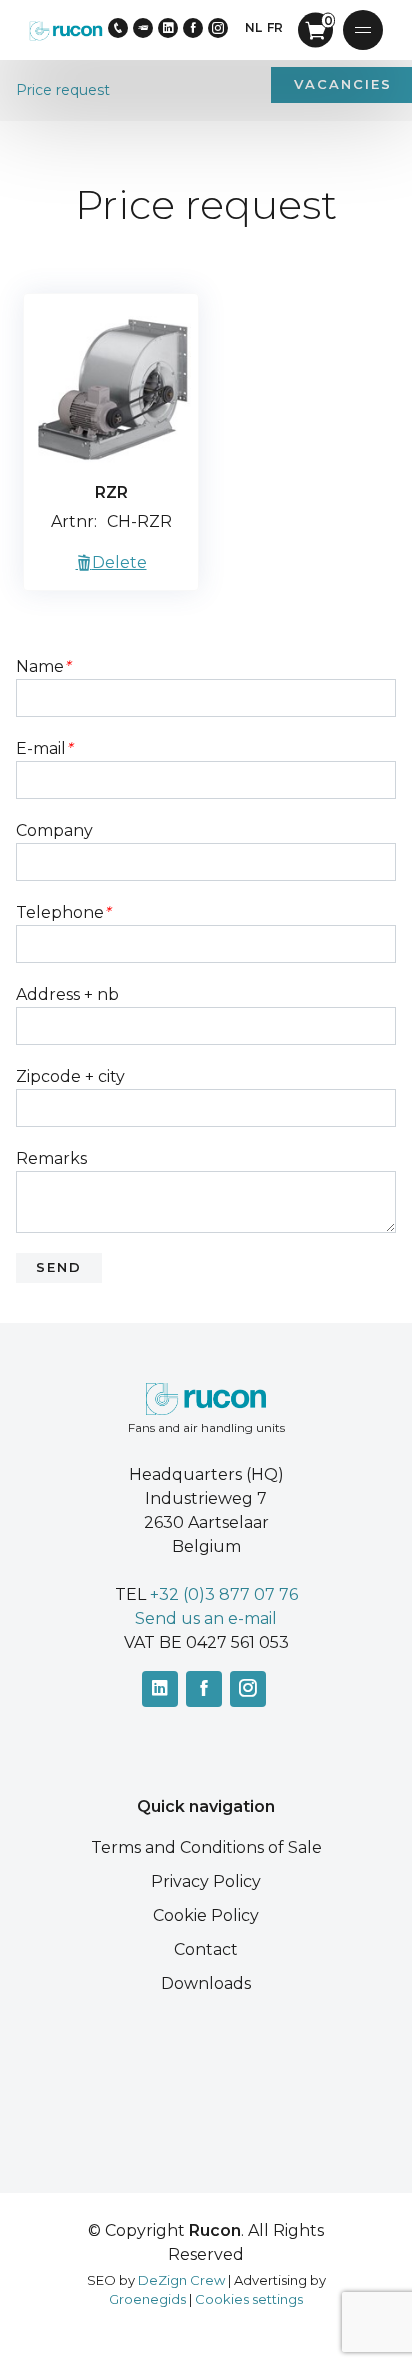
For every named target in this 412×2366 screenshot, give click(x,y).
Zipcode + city (70, 1076)
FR (275, 27)
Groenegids (147, 2299)
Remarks (51, 1158)
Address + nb (67, 994)
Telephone (63, 912)
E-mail (44, 748)
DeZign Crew (181, 2280)
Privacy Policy (206, 1881)
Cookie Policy (206, 1915)
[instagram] (218, 28)
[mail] (143, 28)
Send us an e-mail (206, 1618)
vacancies (343, 84)
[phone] (118, 28)
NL (253, 27)
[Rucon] (66, 30)
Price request (63, 90)
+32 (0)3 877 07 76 (224, 1594)
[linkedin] (168, 28)
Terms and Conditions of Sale (206, 1847)
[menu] (363, 30)
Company (54, 830)
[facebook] (193, 28)
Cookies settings (249, 2299)
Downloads (206, 1983)
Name (43, 666)
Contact (206, 1949)
